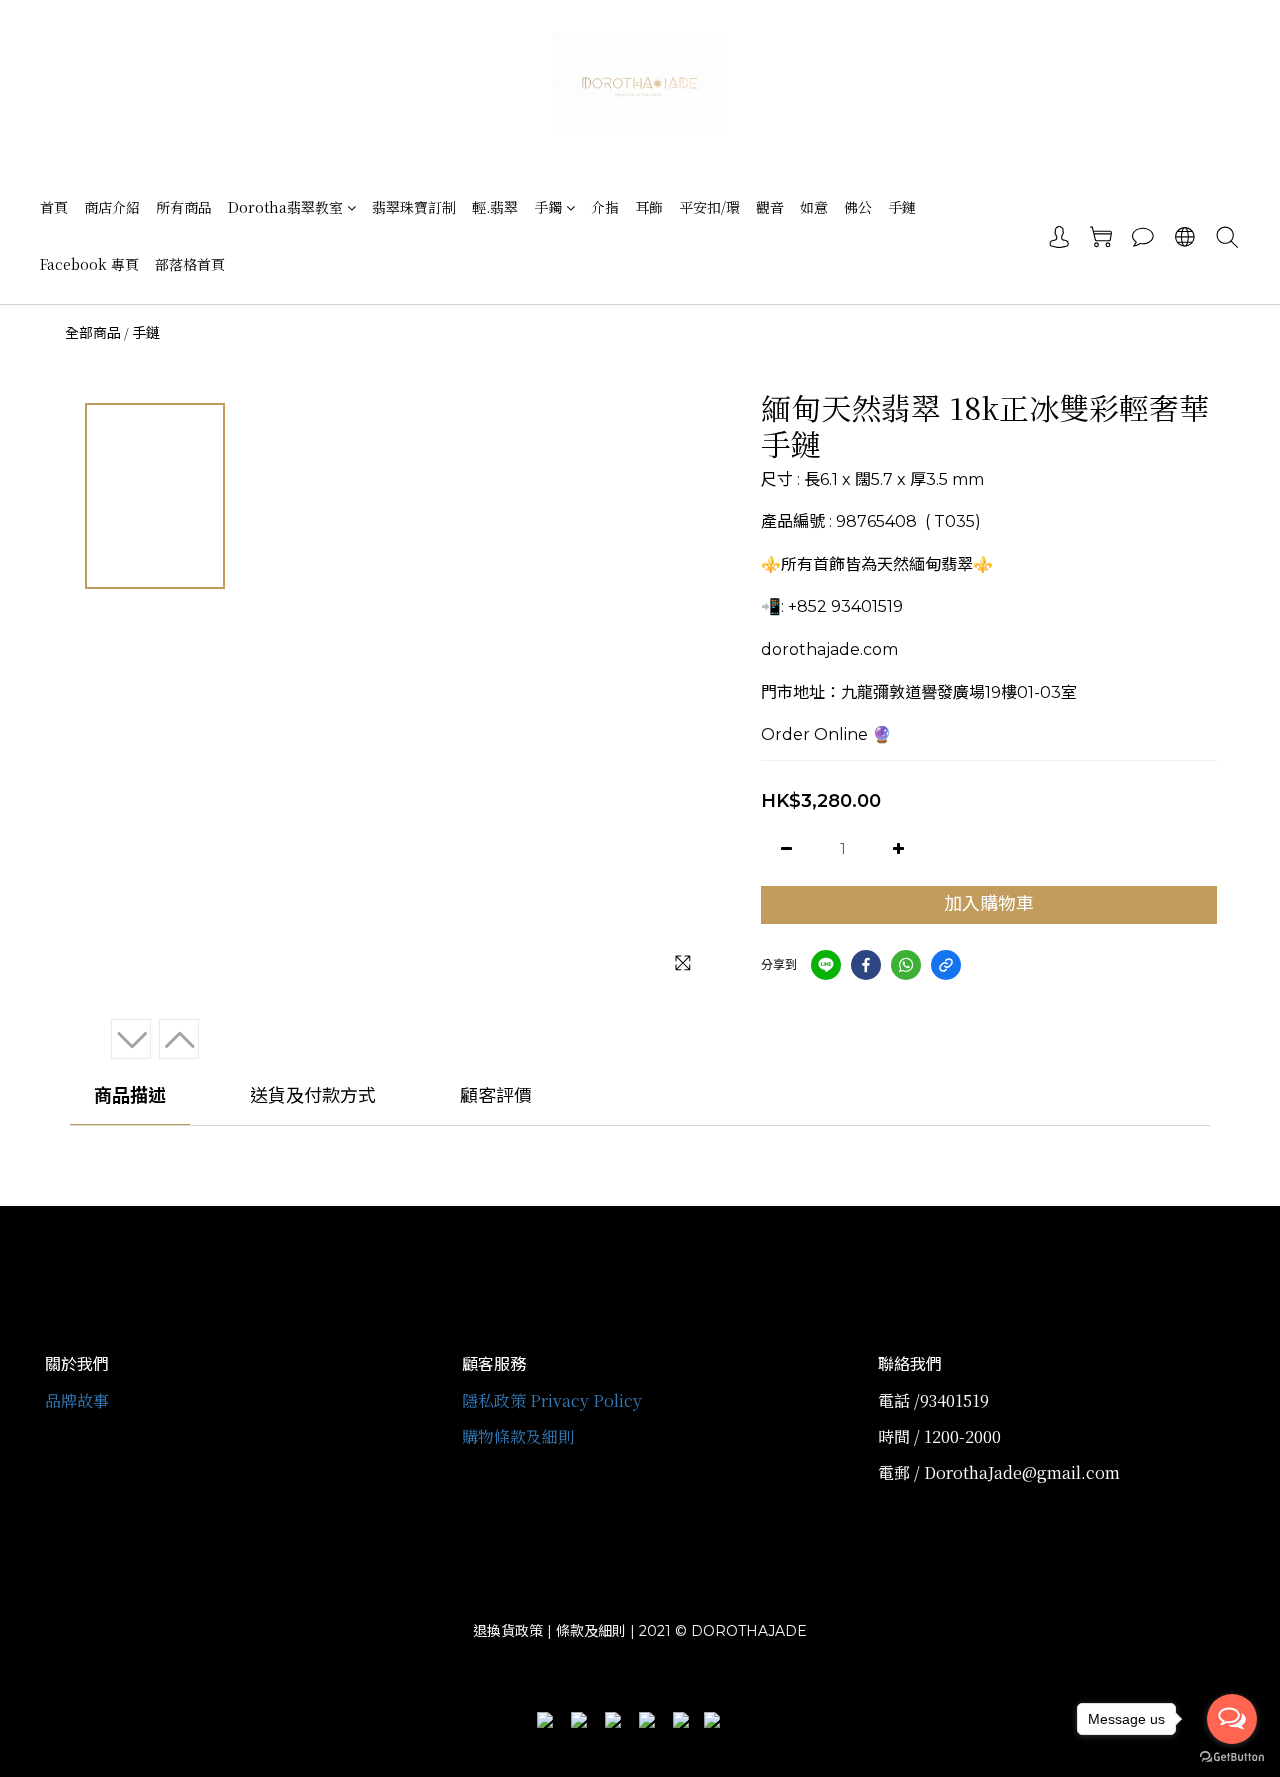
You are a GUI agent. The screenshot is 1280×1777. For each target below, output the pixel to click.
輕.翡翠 (495, 207)
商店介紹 (112, 207)
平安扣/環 (709, 207)
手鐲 (548, 207)
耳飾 (649, 207)
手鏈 (902, 207)
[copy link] (946, 965)
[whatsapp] (906, 965)
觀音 (770, 207)
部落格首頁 (190, 264)
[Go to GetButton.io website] (1232, 1757)
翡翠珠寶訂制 (414, 207)
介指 (605, 207)
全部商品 (93, 333)
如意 (814, 207)
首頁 (54, 207)
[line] (826, 965)
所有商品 (184, 207)
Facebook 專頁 (89, 264)
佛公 (858, 207)
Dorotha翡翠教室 (285, 207)
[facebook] (866, 965)
